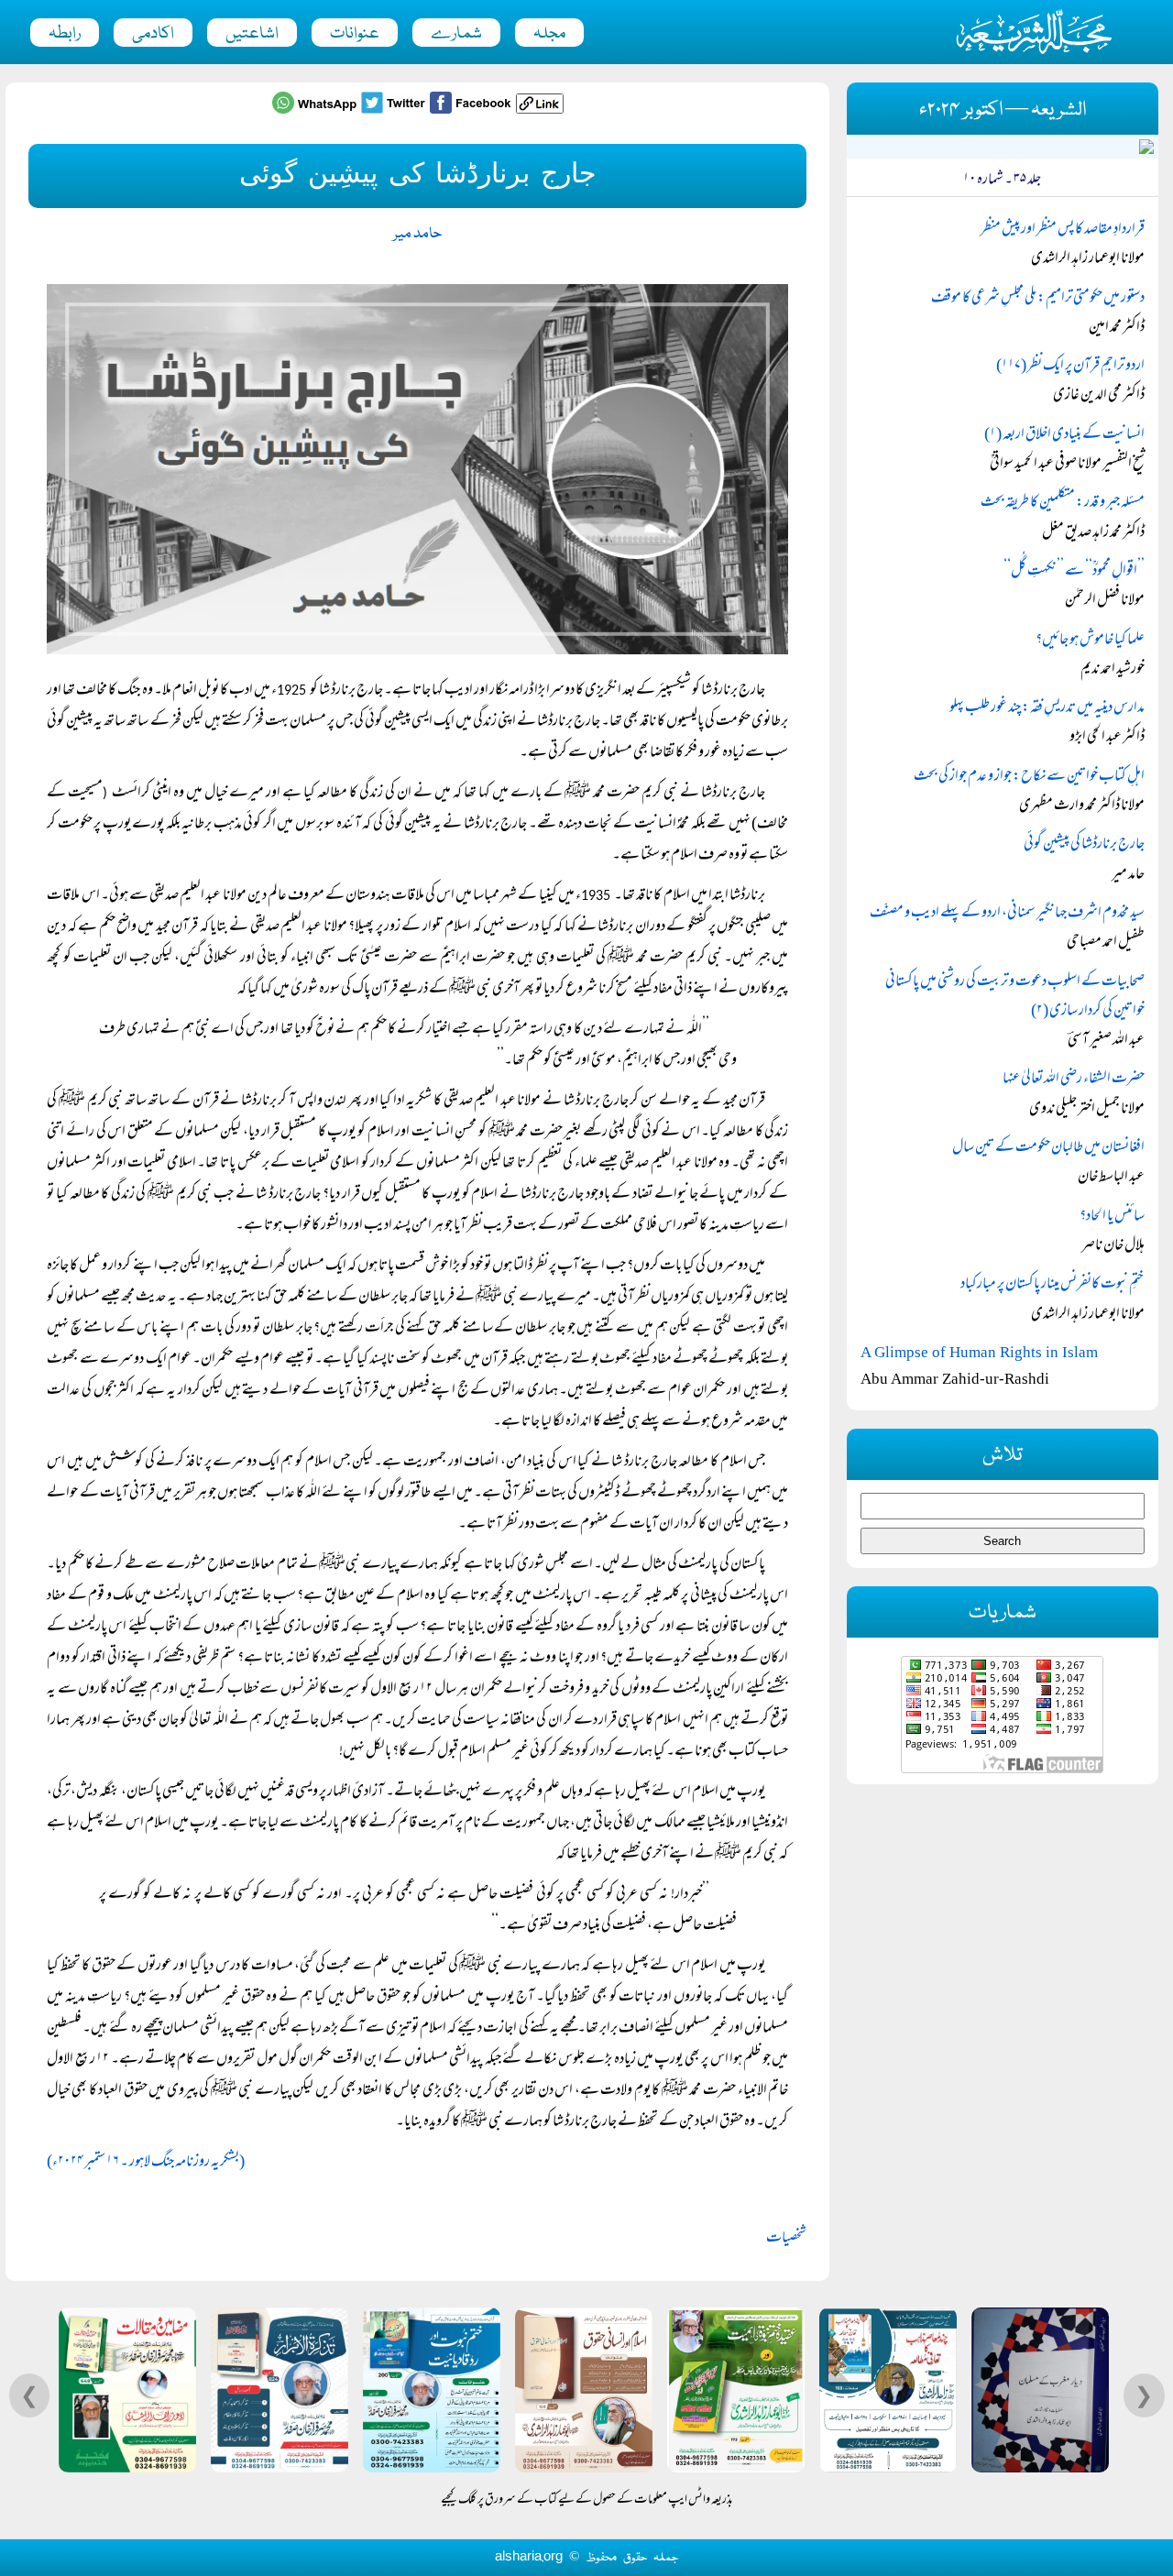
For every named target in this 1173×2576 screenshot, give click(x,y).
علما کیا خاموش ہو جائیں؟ (1090, 641)
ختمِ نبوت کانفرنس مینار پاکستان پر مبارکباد (1052, 1285)
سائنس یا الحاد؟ (1112, 1217)
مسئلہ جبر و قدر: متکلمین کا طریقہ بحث (1063, 503)
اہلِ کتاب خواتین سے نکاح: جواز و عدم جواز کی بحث (1029, 777)
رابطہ (65, 34)
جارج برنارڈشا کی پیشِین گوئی (1084, 845)
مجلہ (549, 34)
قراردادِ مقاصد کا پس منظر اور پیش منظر (1063, 230)
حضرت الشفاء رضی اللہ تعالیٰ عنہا (1074, 1080)
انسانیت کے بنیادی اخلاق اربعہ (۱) (1064, 435)
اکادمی (153, 34)
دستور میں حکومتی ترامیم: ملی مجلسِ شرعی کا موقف (1038, 299)
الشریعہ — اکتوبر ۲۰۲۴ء (1003, 110)
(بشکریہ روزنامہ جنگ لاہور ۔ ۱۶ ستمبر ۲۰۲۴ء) (146, 2163)
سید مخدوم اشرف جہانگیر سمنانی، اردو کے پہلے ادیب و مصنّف (1007, 914)
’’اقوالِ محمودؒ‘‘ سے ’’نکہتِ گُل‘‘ (1074, 572)
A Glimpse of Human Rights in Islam (979, 1352)
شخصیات (786, 2239)
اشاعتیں (252, 34)
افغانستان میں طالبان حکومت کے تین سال (1048, 1148)
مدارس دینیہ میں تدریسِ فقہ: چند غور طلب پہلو (1047, 708)
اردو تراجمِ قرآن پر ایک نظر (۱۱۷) (1070, 367)
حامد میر (417, 234)
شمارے (456, 34)
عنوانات (355, 34)
